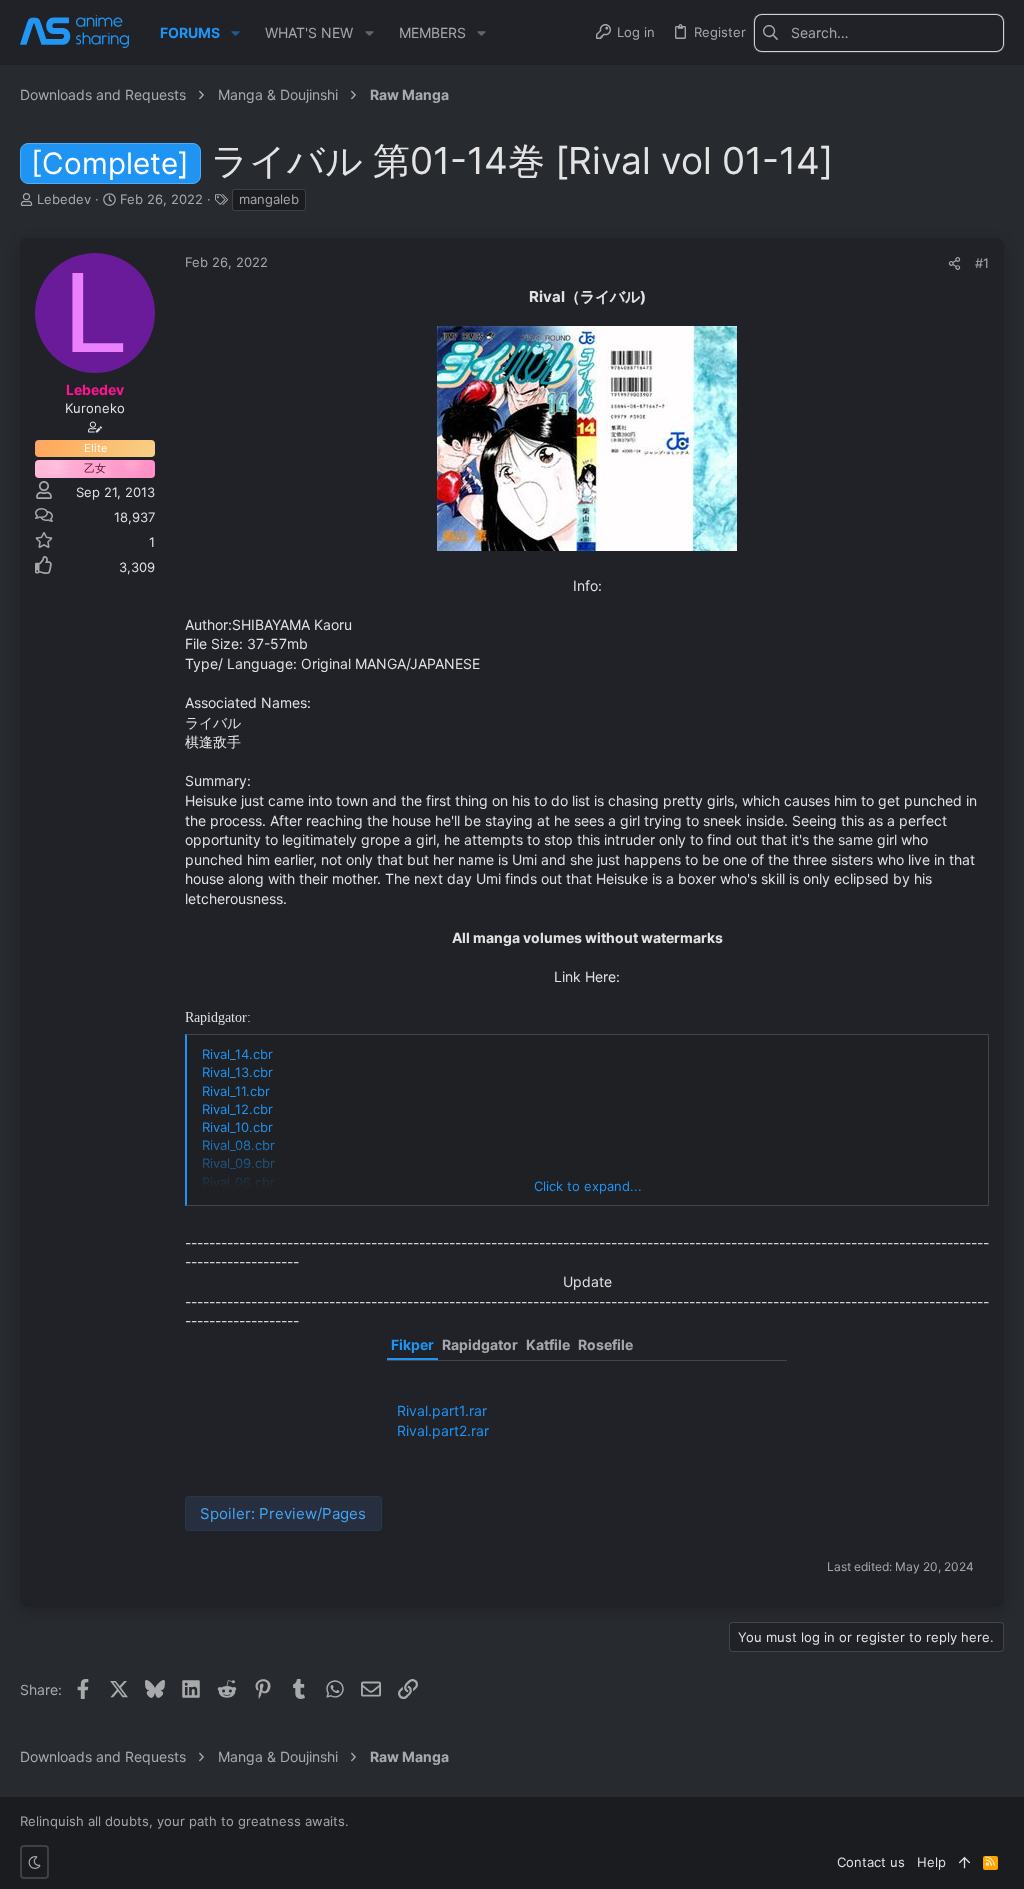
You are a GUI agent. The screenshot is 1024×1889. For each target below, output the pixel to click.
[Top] (964, 1862)
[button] (235, 33)
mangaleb (269, 199)
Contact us (871, 1862)
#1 (982, 263)
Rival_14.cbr (237, 1054)
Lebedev (64, 199)
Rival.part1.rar (442, 1410)
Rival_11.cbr (236, 1091)
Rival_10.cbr (237, 1127)
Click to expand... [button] (588, 1186)
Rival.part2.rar (443, 1430)
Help (931, 1862)
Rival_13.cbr (237, 1072)
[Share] (954, 263)
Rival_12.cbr (237, 1109)
